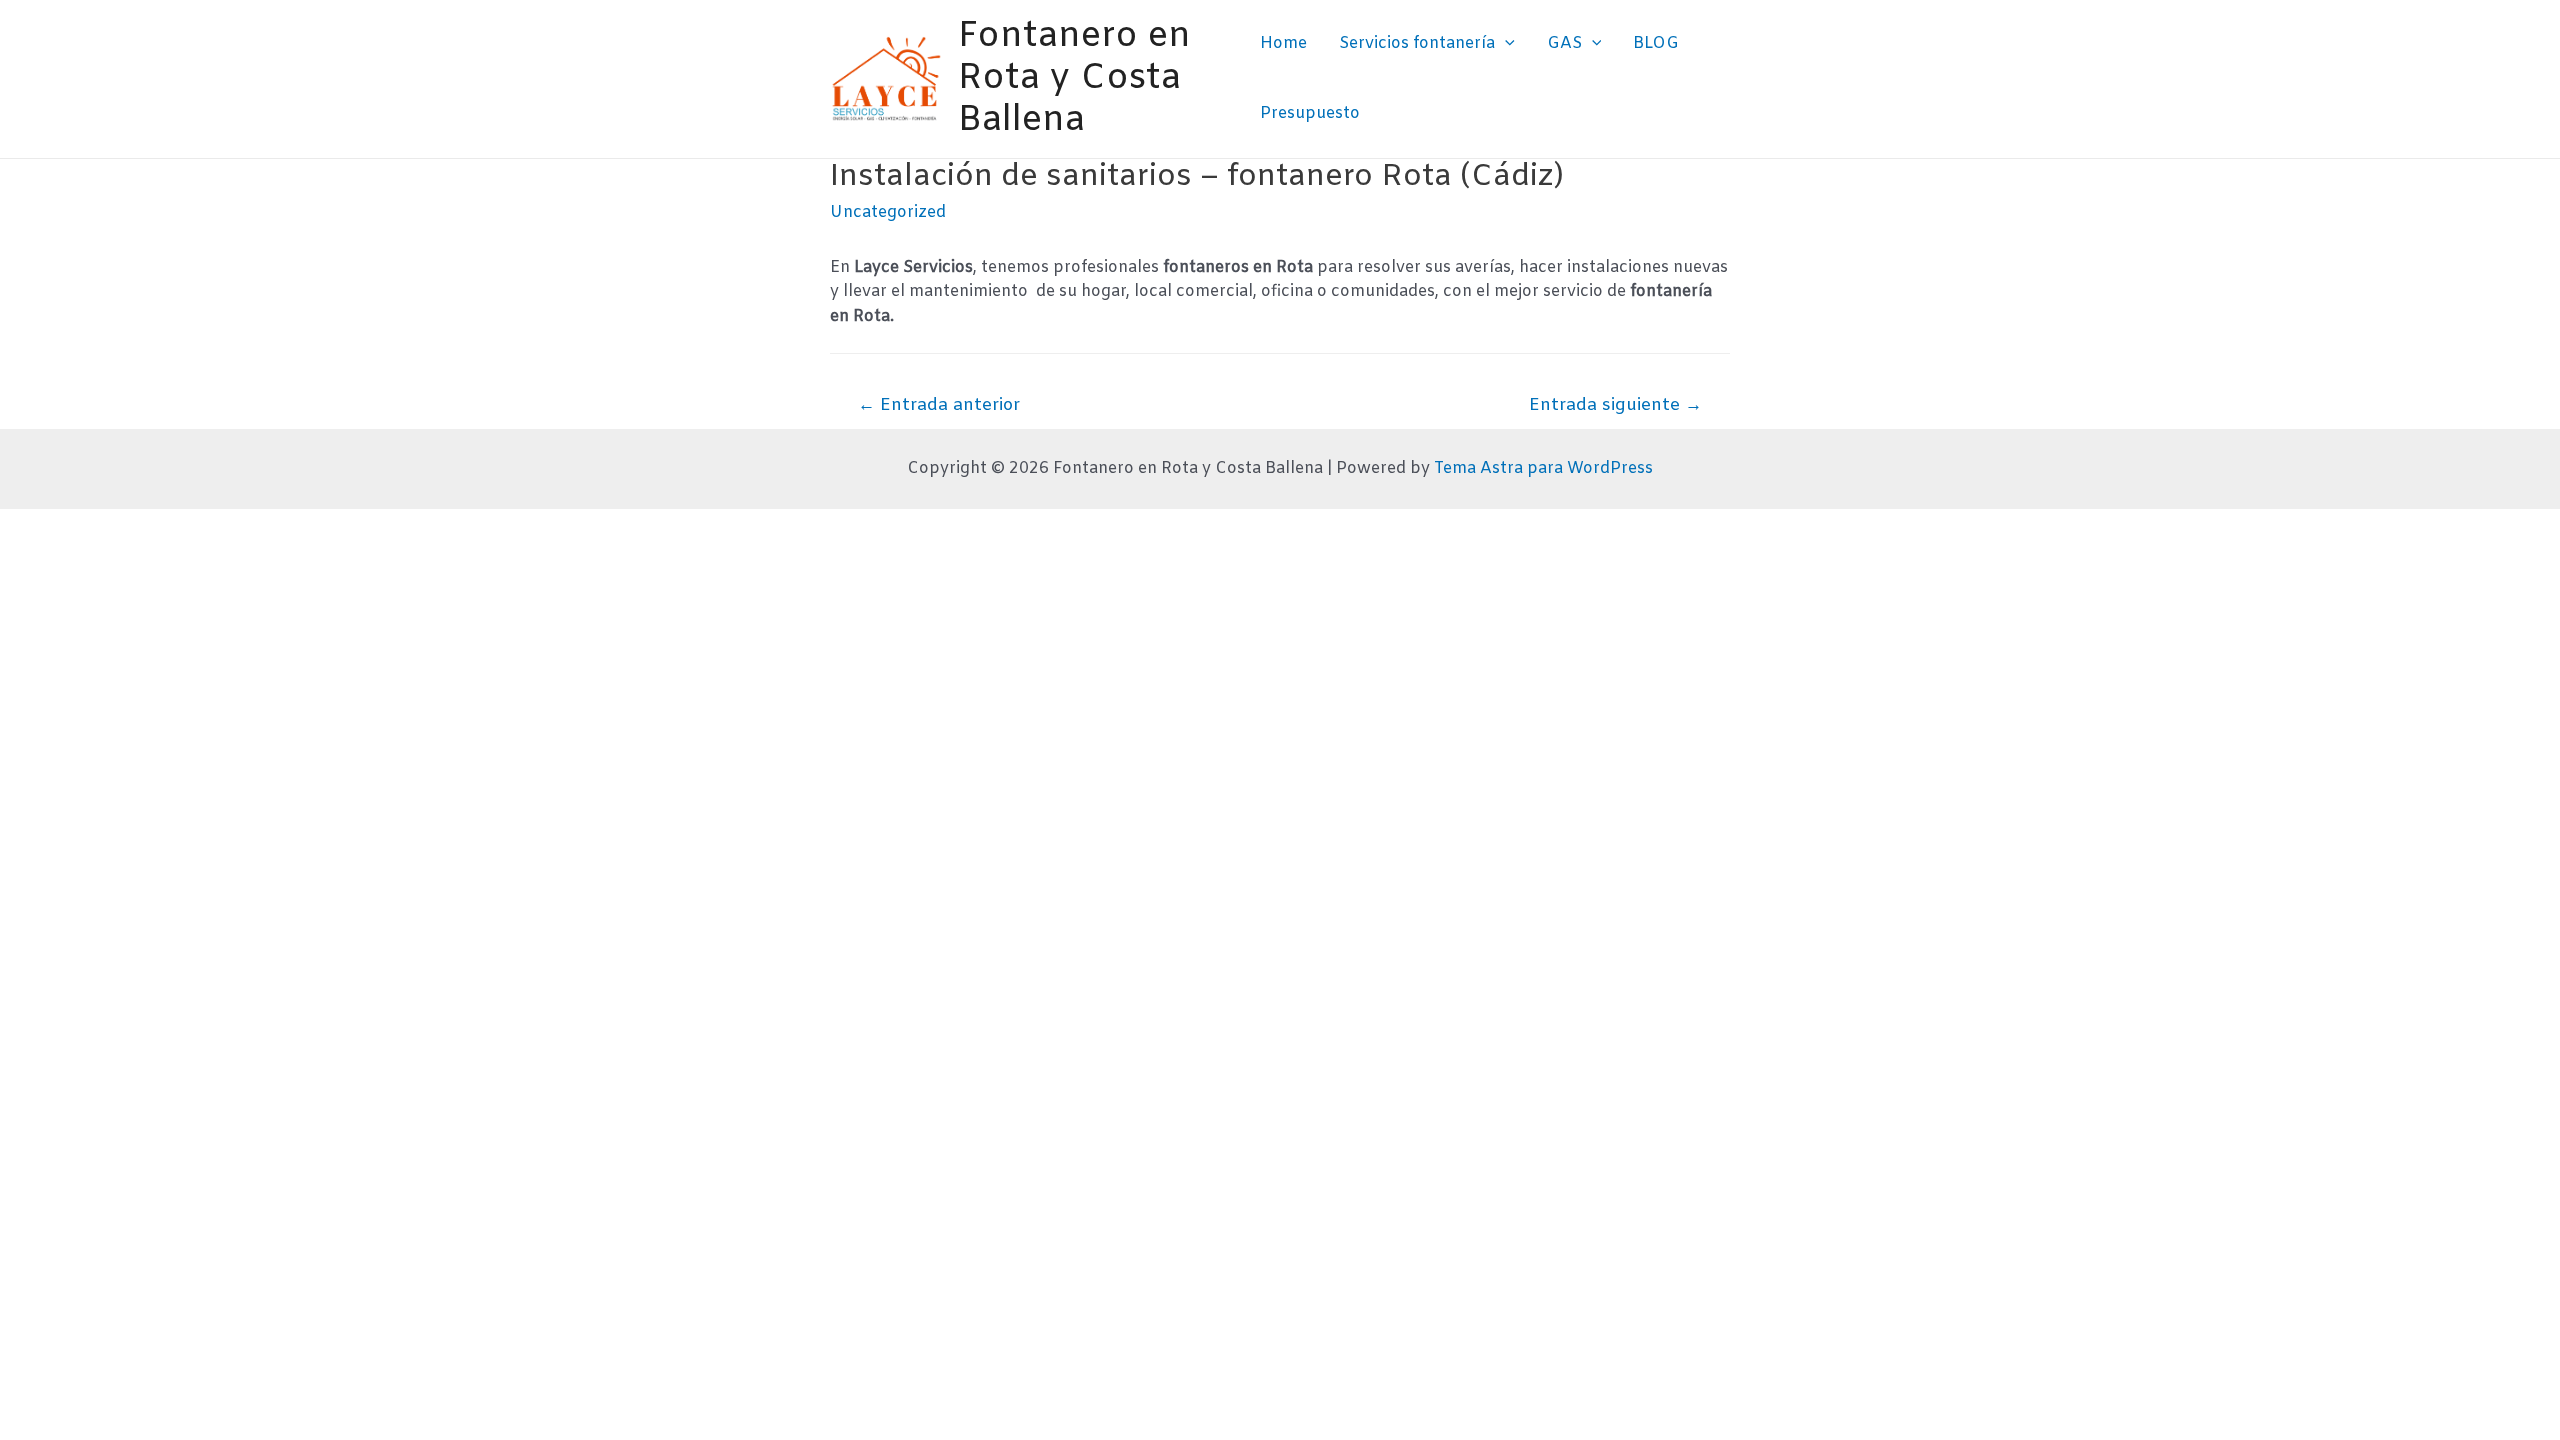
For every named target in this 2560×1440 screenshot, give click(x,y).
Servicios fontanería (1417, 43)
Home (1283, 43)
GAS (1564, 43)
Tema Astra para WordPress (1543, 468)
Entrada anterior (939, 405)
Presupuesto (1310, 113)
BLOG (1656, 43)
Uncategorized (888, 212)
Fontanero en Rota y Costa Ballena (1074, 79)
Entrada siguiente (1615, 405)
